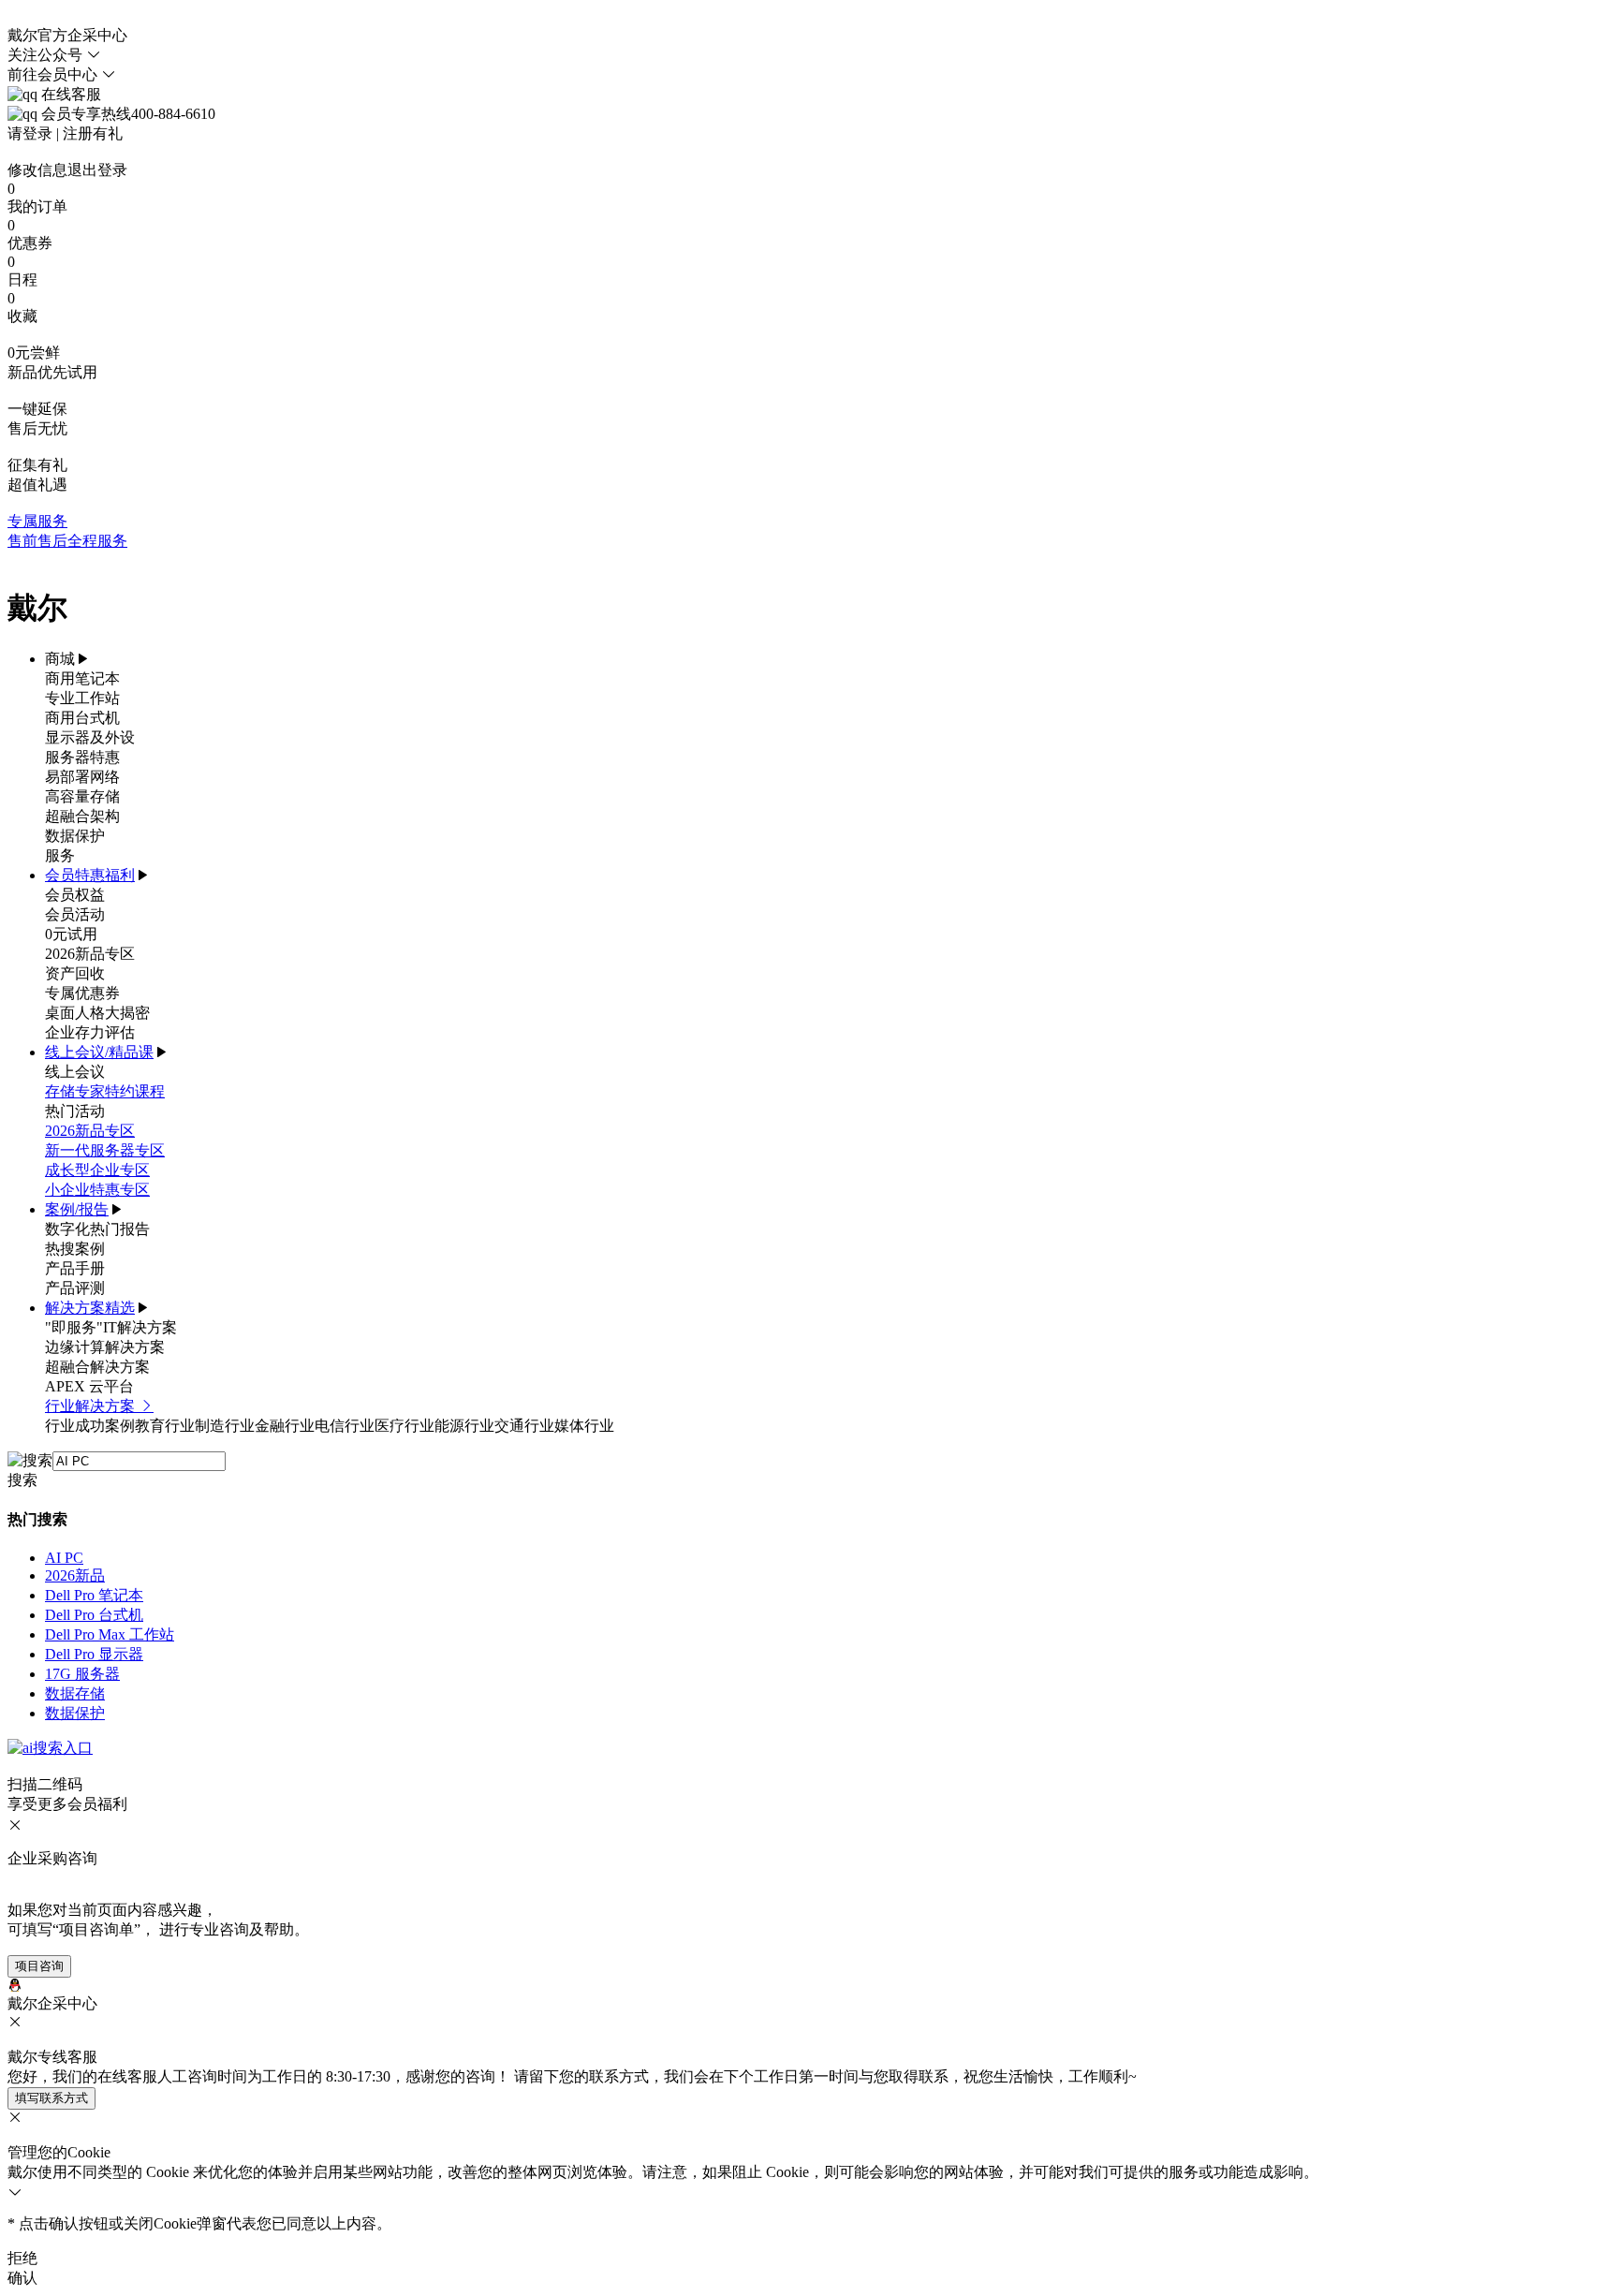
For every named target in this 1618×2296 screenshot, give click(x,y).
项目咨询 (39, 1966)
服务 (60, 855)
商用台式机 (82, 718)
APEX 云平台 (89, 1386)
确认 (22, 2278)
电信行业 (345, 1426)
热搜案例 (75, 1249)
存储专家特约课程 (105, 1091)
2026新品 (75, 1575)
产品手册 (75, 1268)
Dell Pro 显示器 (94, 1654)
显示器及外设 (90, 737)
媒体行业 (584, 1426)
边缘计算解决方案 (105, 1347)
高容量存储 (82, 796)
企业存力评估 (90, 1032)
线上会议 (75, 1072)
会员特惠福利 (90, 875)
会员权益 (75, 895)
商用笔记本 (82, 678)
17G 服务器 (82, 1674)
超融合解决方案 (97, 1367)
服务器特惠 (82, 757)
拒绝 (22, 2258)
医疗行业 (404, 1426)
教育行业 (165, 1426)
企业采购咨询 (52, 1858)
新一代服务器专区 (105, 1150)
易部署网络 (82, 777)
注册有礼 (93, 133)
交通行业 (524, 1426)
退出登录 (97, 170)
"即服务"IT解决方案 (111, 1327)
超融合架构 (82, 816)
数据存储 (75, 1693)
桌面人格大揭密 (97, 1013)
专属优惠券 (82, 993)
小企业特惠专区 (97, 1190)
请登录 (30, 133)
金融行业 (285, 1426)
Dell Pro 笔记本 (94, 1595)
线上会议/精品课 (99, 1052)
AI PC (64, 1558)
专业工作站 (82, 698)
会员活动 (75, 914)
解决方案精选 (90, 1308)
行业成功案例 (90, 1426)
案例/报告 (77, 1209)
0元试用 (71, 934)
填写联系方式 (51, 2098)
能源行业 (464, 1426)
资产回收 (75, 973)
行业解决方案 (92, 1406)
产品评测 (75, 1288)
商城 (60, 659)
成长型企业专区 (97, 1170)
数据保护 (75, 836)
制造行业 (225, 1426)
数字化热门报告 (97, 1229)
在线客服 (69, 94)
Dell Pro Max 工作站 (110, 1634)
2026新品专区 (90, 954)
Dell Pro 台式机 (94, 1615)
